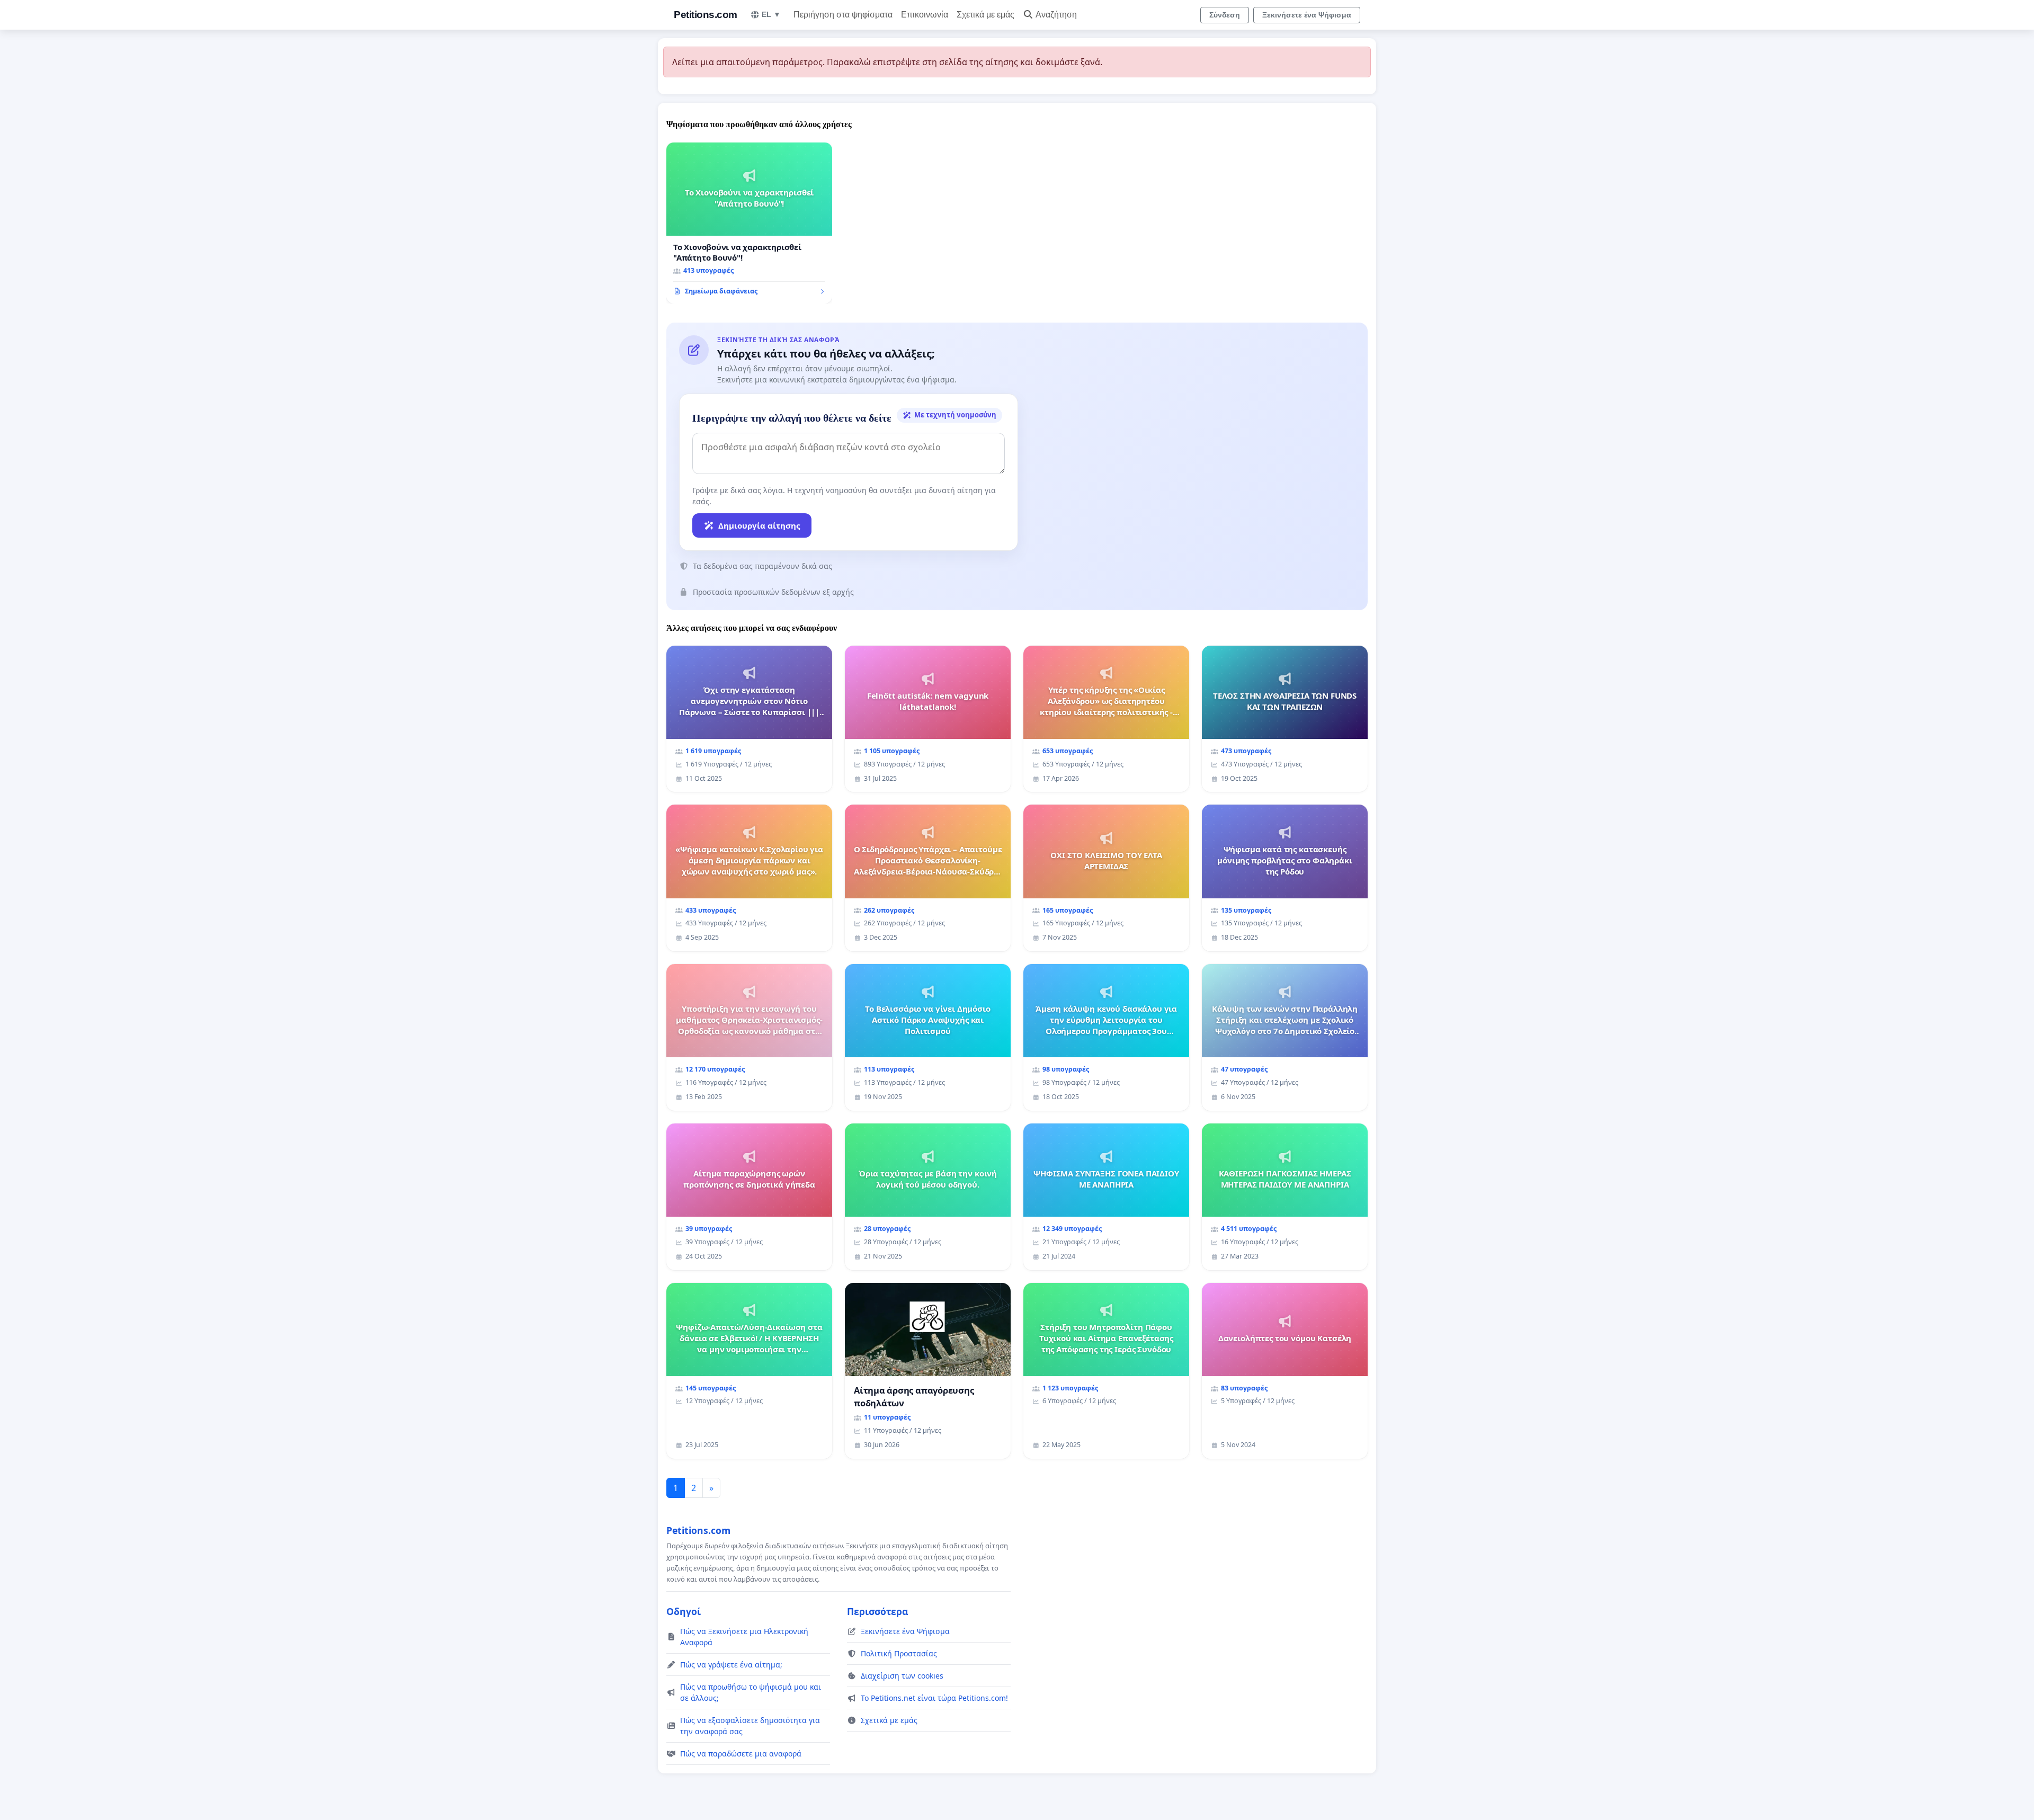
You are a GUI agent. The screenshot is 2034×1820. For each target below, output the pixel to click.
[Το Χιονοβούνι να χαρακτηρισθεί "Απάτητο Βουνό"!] (749, 223)
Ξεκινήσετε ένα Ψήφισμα (1307, 15)
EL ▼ (771, 14)
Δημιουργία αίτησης (759, 525)
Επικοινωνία (925, 15)
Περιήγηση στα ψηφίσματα (843, 15)
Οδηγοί (684, 1611)
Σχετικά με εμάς (985, 15)
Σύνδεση (1225, 15)
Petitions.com (706, 15)
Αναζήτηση (1056, 15)
